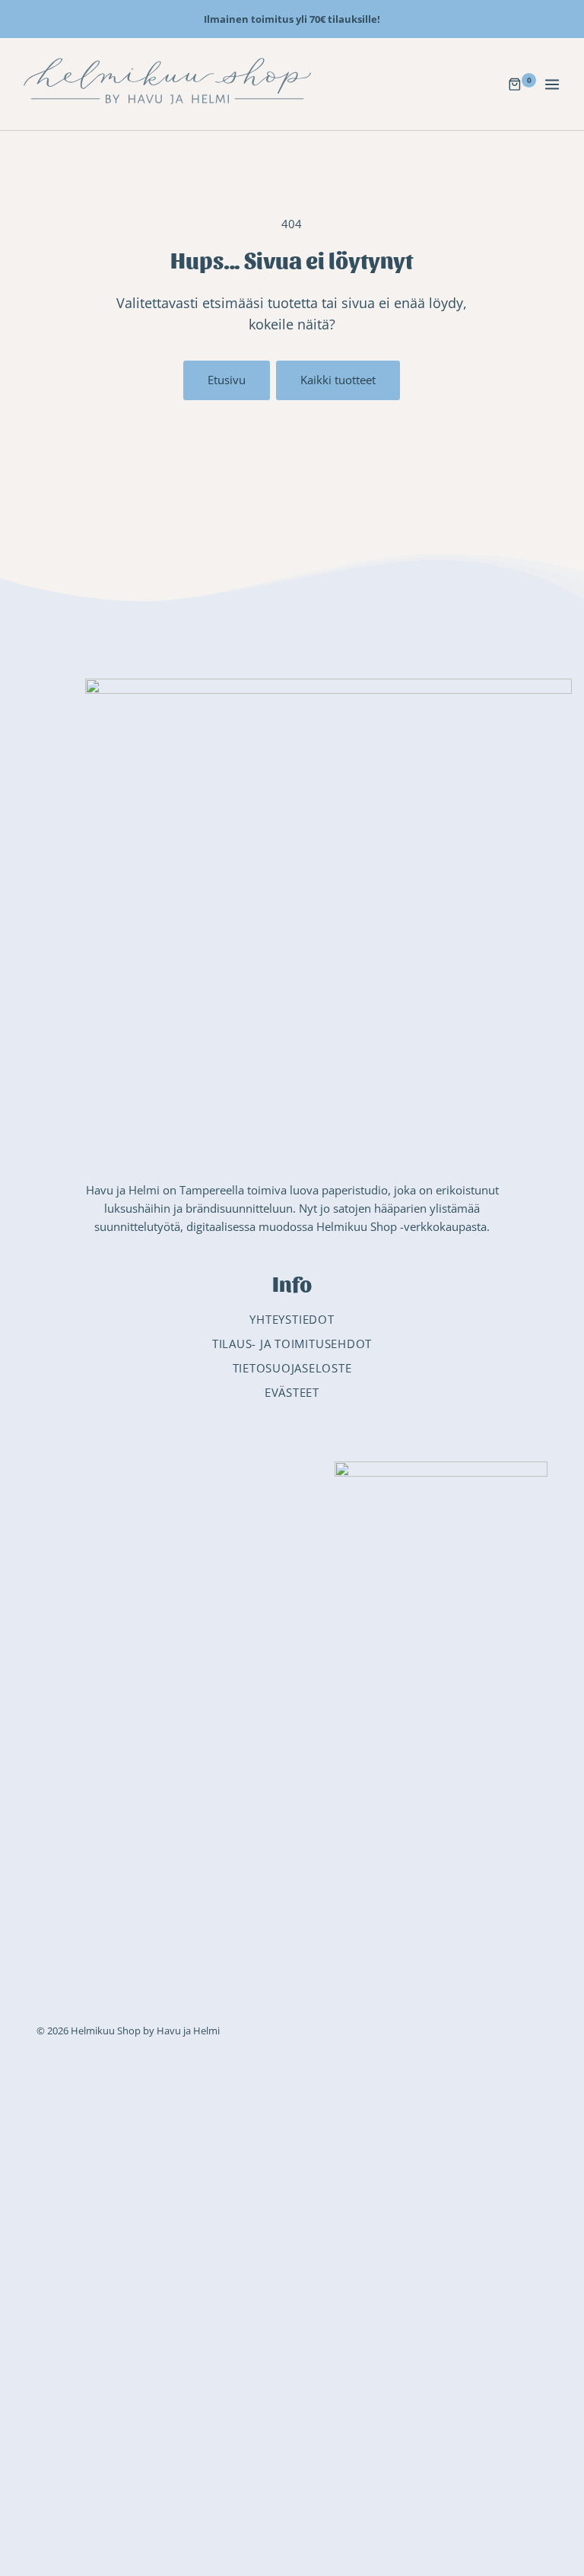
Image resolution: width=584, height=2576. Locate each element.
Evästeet (292, 1392)
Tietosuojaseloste (292, 1368)
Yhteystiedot (292, 1319)
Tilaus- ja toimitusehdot (292, 1344)
